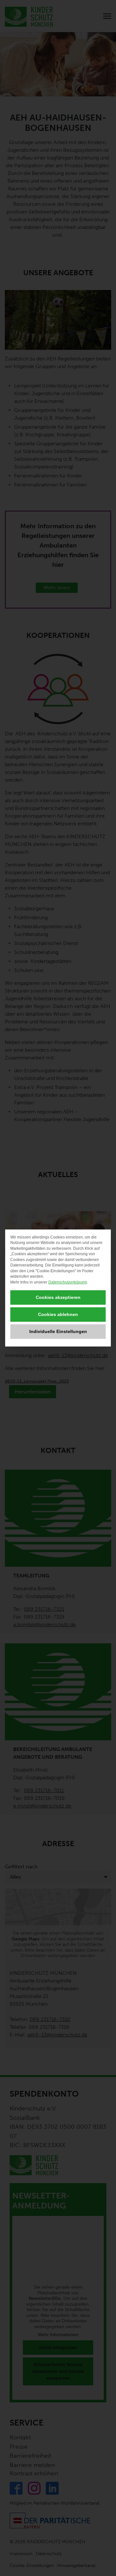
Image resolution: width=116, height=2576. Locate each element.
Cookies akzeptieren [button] (58, 1297)
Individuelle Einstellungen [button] (58, 1331)
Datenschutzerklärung (68, 1282)
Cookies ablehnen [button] (58, 1314)
